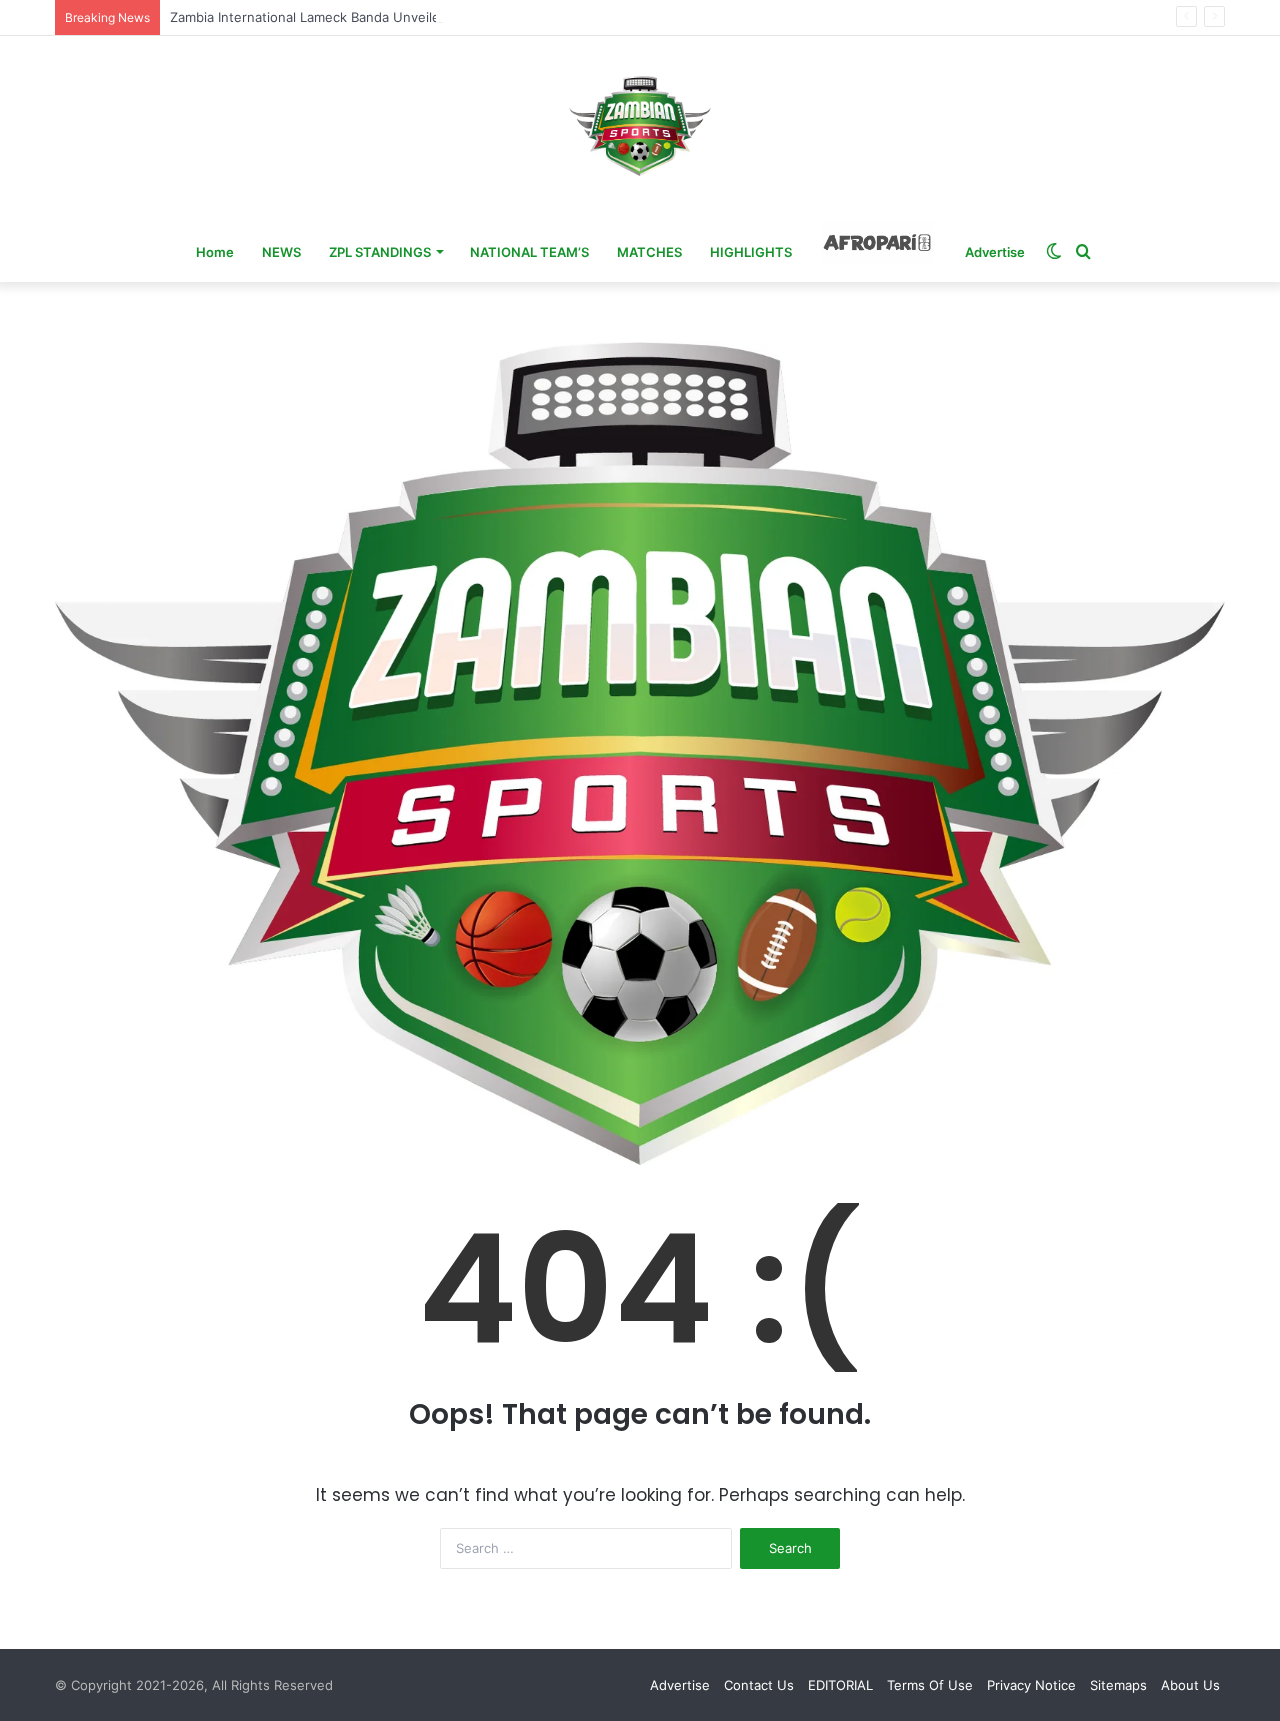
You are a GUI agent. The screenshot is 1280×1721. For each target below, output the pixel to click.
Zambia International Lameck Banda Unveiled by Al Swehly (351, 17)
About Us (1190, 1685)
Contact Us (759, 1685)
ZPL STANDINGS (380, 252)
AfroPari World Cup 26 (878, 243)
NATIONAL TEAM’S (529, 252)
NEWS (281, 252)
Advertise (995, 252)
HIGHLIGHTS (751, 252)
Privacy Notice (1031, 1685)
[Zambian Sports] (640, 126)
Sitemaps (1118, 1685)
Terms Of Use (930, 1685)
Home (215, 252)
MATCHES (649, 252)
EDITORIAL (840, 1685)
